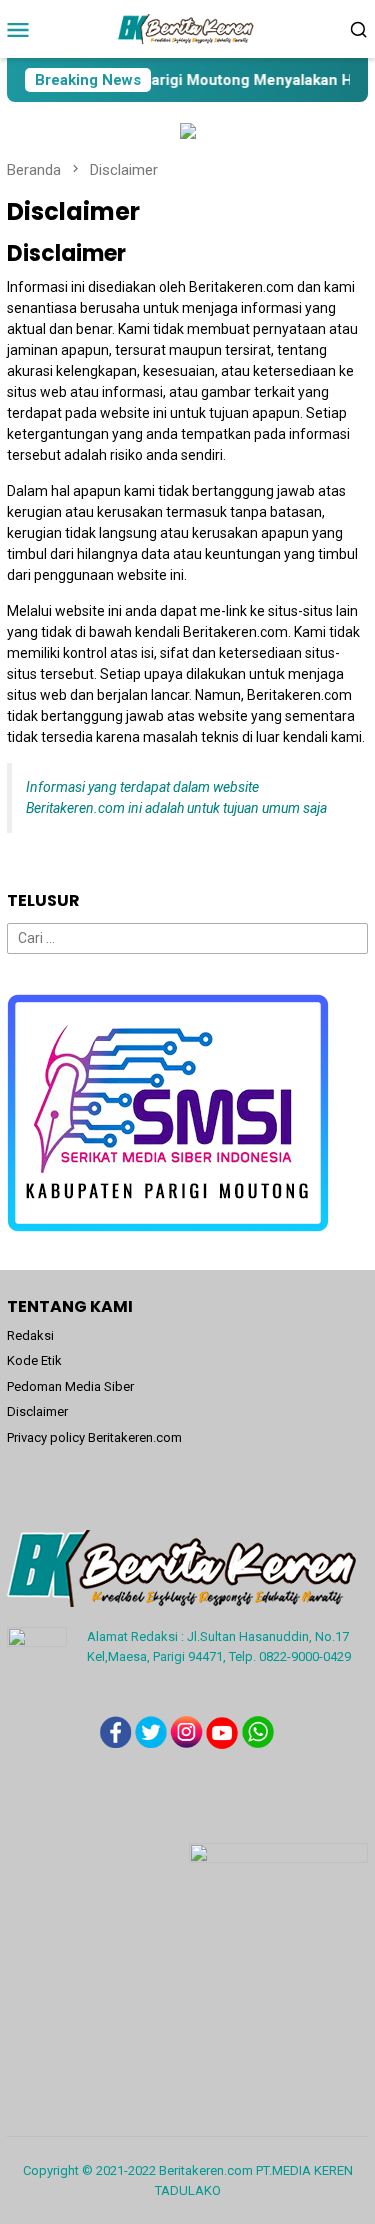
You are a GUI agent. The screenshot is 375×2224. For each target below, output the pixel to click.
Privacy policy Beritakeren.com (94, 1437)
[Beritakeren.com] (187, 28)
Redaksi (30, 1335)
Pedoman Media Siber (70, 1386)
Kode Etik (34, 1360)
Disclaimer (37, 1411)
